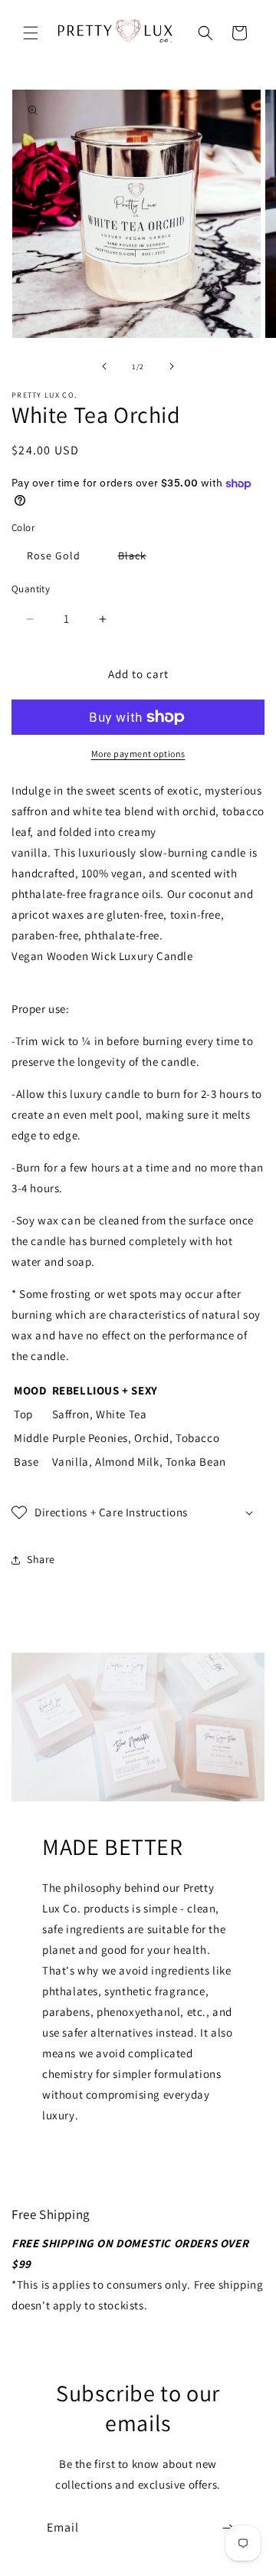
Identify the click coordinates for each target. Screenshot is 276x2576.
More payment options (138, 754)
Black (140, 558)
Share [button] (41, 1559)
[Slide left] (104, 366)
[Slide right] (172, 366)
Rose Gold (54, 556)
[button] (31, 33)
